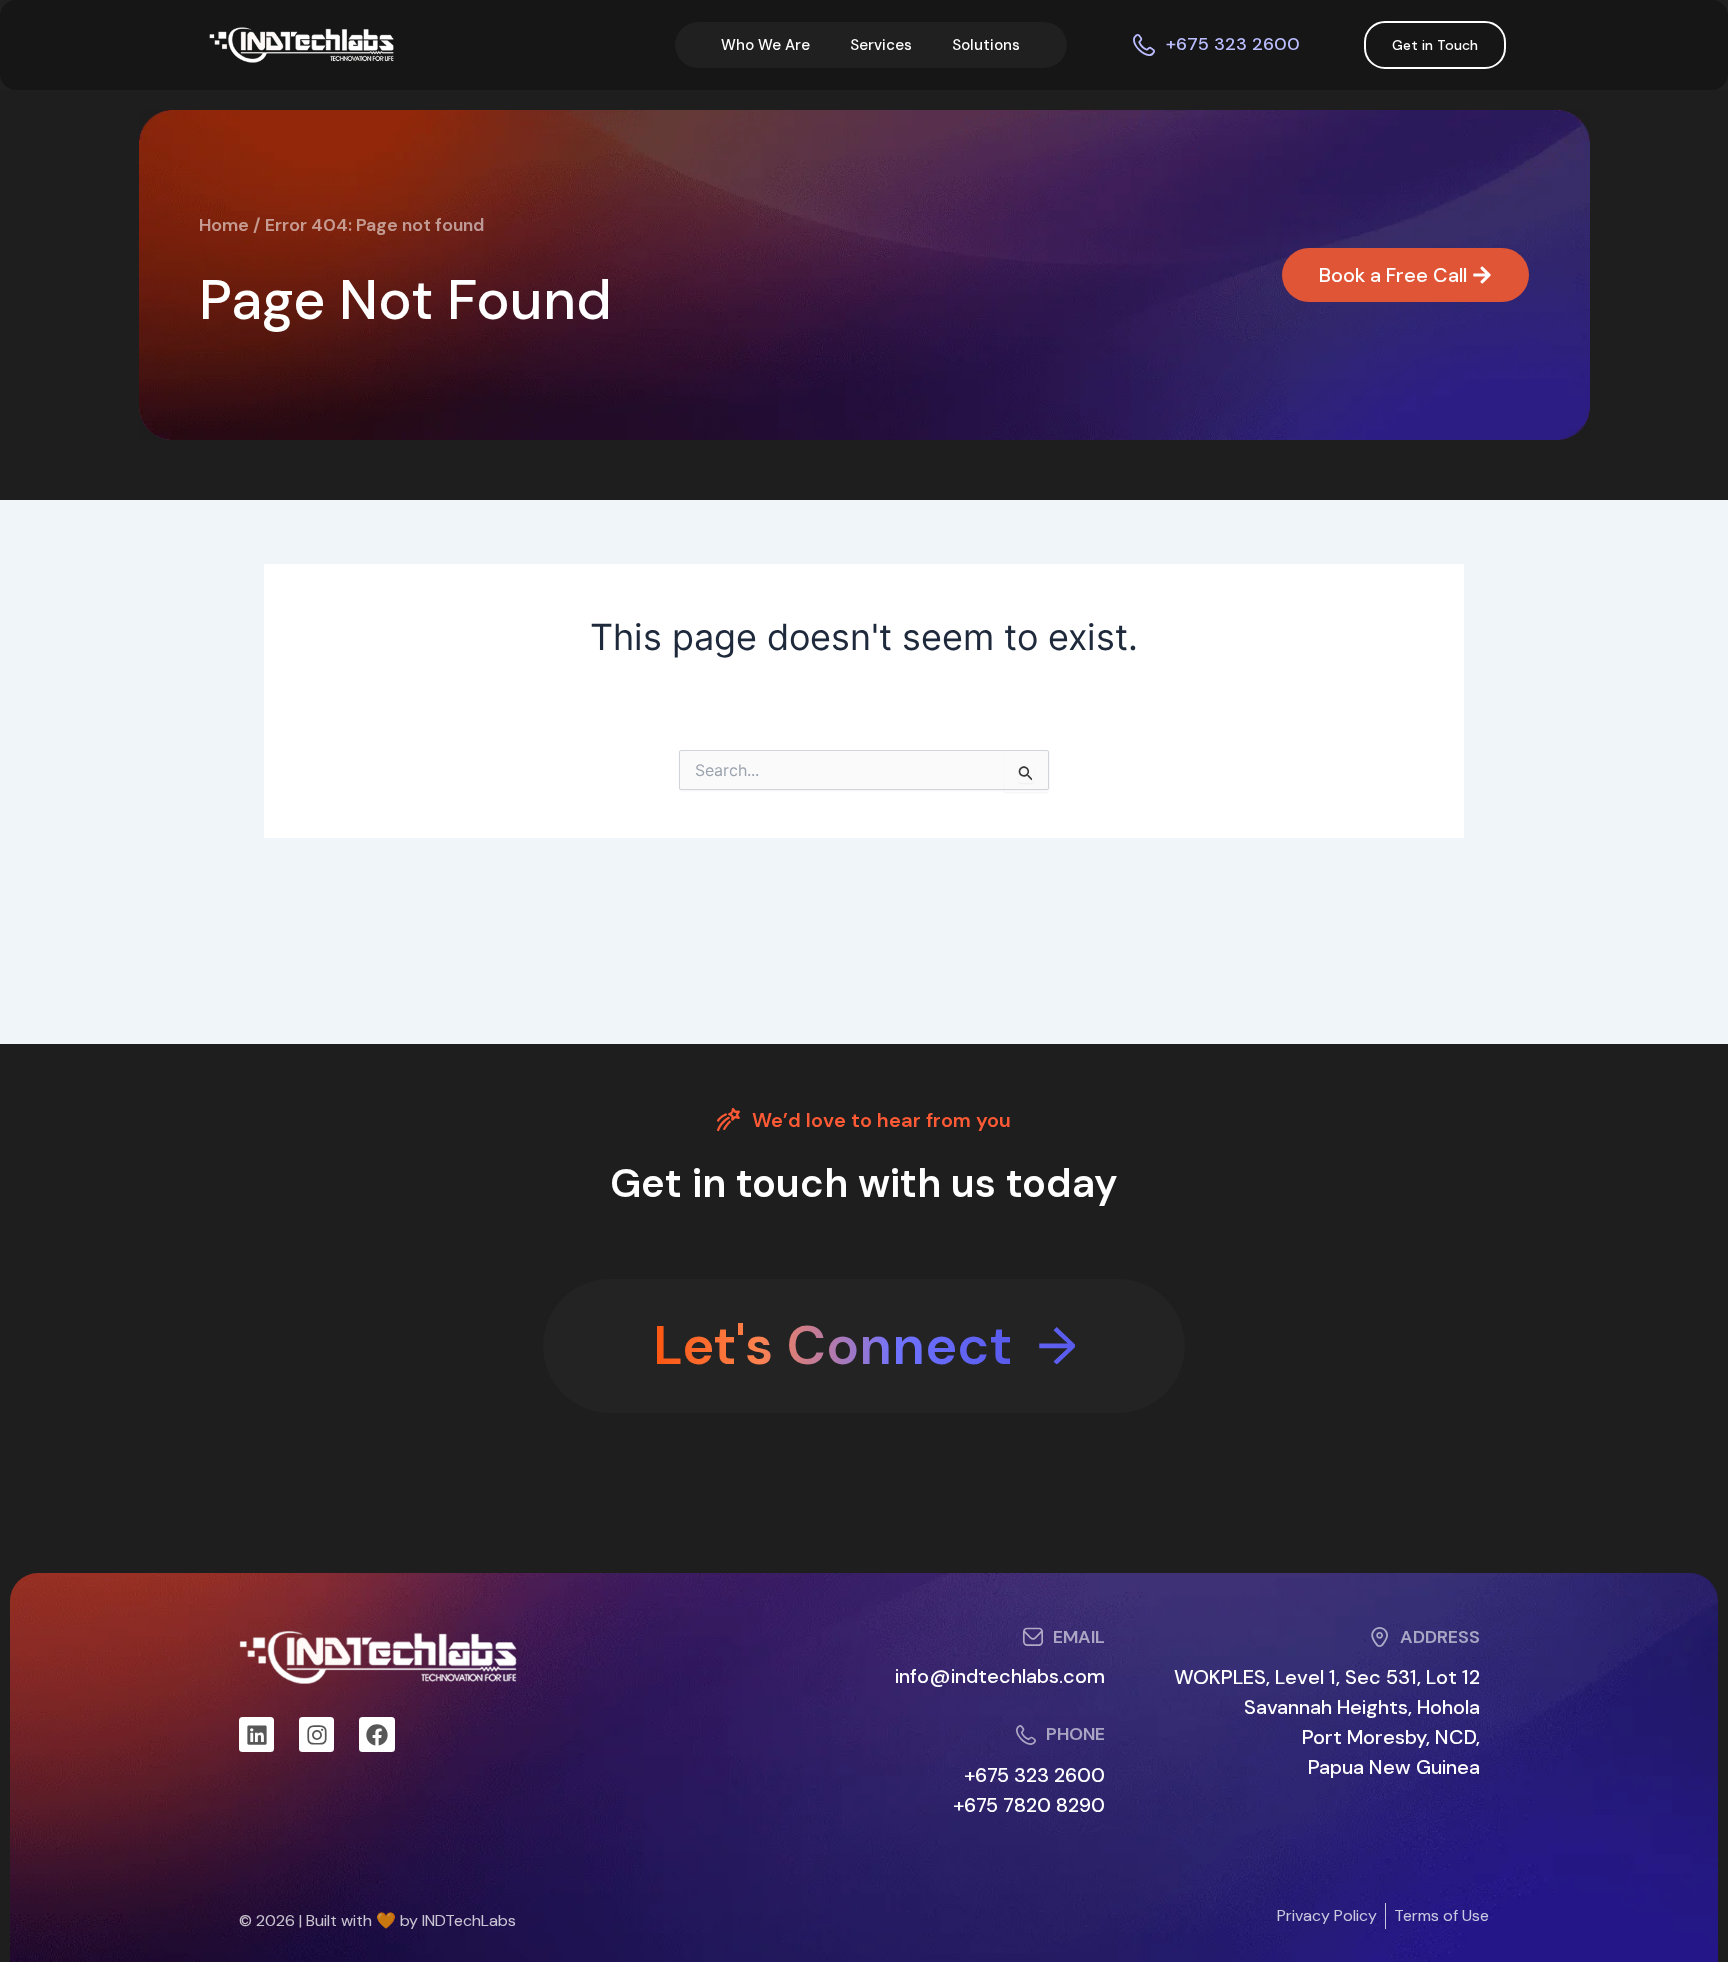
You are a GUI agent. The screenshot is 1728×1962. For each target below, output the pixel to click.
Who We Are (765, 45)
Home (224, 225)
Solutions (986, 45)
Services (881, 45)
